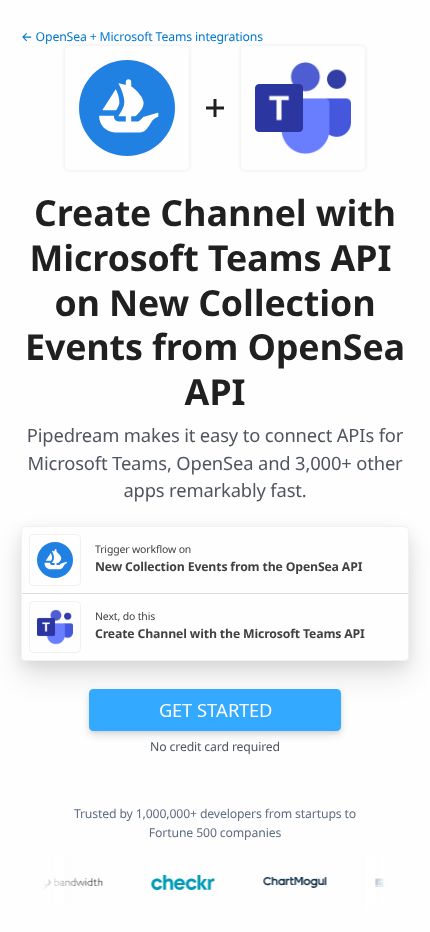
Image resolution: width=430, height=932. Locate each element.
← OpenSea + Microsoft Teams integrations (142, 36)
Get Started (215, 709)
